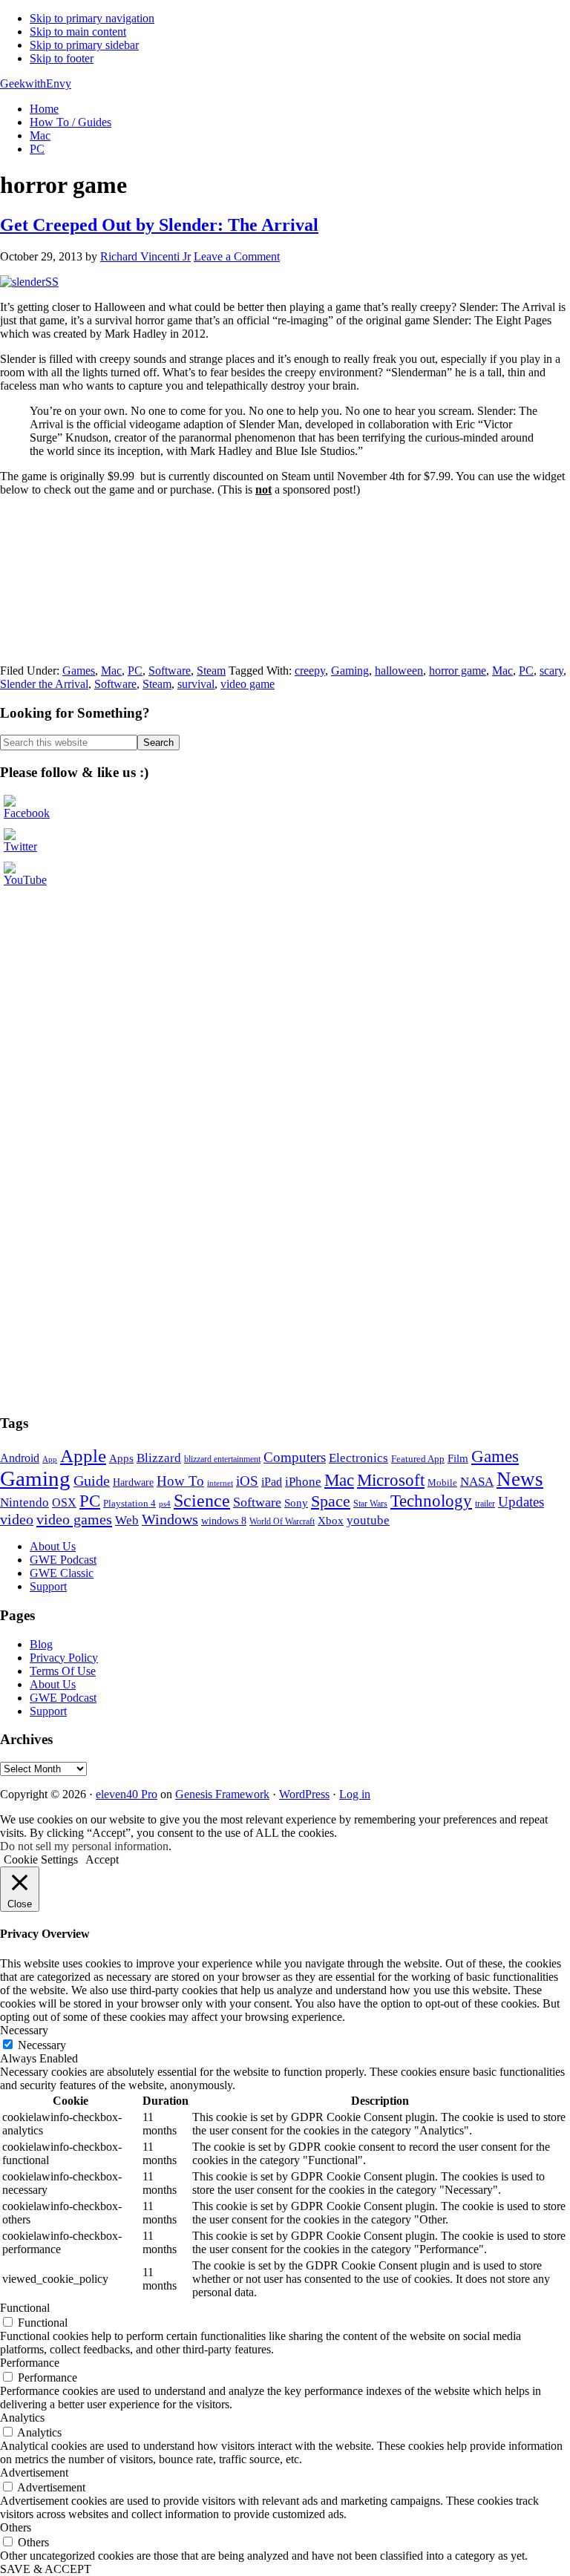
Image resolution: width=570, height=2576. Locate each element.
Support (48, 1586)
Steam (211, 671)
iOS (247, 1481)
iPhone (303, 1482)
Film (458, 1458)
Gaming (350, 671)
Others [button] (16, 2527)
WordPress (304, 1794)
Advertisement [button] (34, 2472)
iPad (272, 1482)
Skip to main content (78, 32)
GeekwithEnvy (36, 83)
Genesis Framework (222, 1794)
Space (331, 1501)
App (50, 1459)
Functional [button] (25, 2308)
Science (202, 1501)
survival (196, 684)
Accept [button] (102, 1859)
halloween (399, 671)
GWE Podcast (63, 1560)
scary (551, 671)
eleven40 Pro (127, 1794)
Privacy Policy (64, 1658)
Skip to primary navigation (92, 18)
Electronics (358, 1458)
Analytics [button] (22, 2418)
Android (20, 1458)
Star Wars (370, 1504)
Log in (355, 1794)
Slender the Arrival (44, 684)
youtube (368, 1520)
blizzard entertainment (222, 1459)
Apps (121, 1458)
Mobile (442, 1482)
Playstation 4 (130, 1503)
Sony (296, 1503)
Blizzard (159, 1458)
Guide (92, 1481)
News (520, 1479)
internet (220, 1483)
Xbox (331, 1521)
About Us (53, 1546)
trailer (485, 1504)
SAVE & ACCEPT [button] (46, 2569)
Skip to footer (62, 58)
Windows (170, 1520)
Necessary (42, 2045)
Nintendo (24, 1502)
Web (127, 1520)
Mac (111, 671)
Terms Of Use (63, 1671)
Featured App (418, 1459)
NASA (477, 1482)
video (17, 1519)
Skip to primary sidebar (84, 45)
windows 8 (224, 1521)
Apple (83, 1456)
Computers (295, 1457)
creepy (310, 671)
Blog (41, 1644)
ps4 (165, 1504)
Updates (521, 1502)
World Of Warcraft (282, 1521)
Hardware (133, 1482)
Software (170, 671)
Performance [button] (30, 2363)
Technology (431, 1501)
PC (135, 671)
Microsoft (391, 1480)
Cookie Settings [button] (41, 1859)
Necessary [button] (24, 2030)
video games (74, 1519)
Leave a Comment (237, 256)
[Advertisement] (111, 926)
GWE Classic (62, 1573)
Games (79, 671)
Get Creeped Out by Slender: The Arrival (159, 225)
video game (248, 684)
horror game (458, 671)
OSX (64, 1502)
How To (180, 1481)
